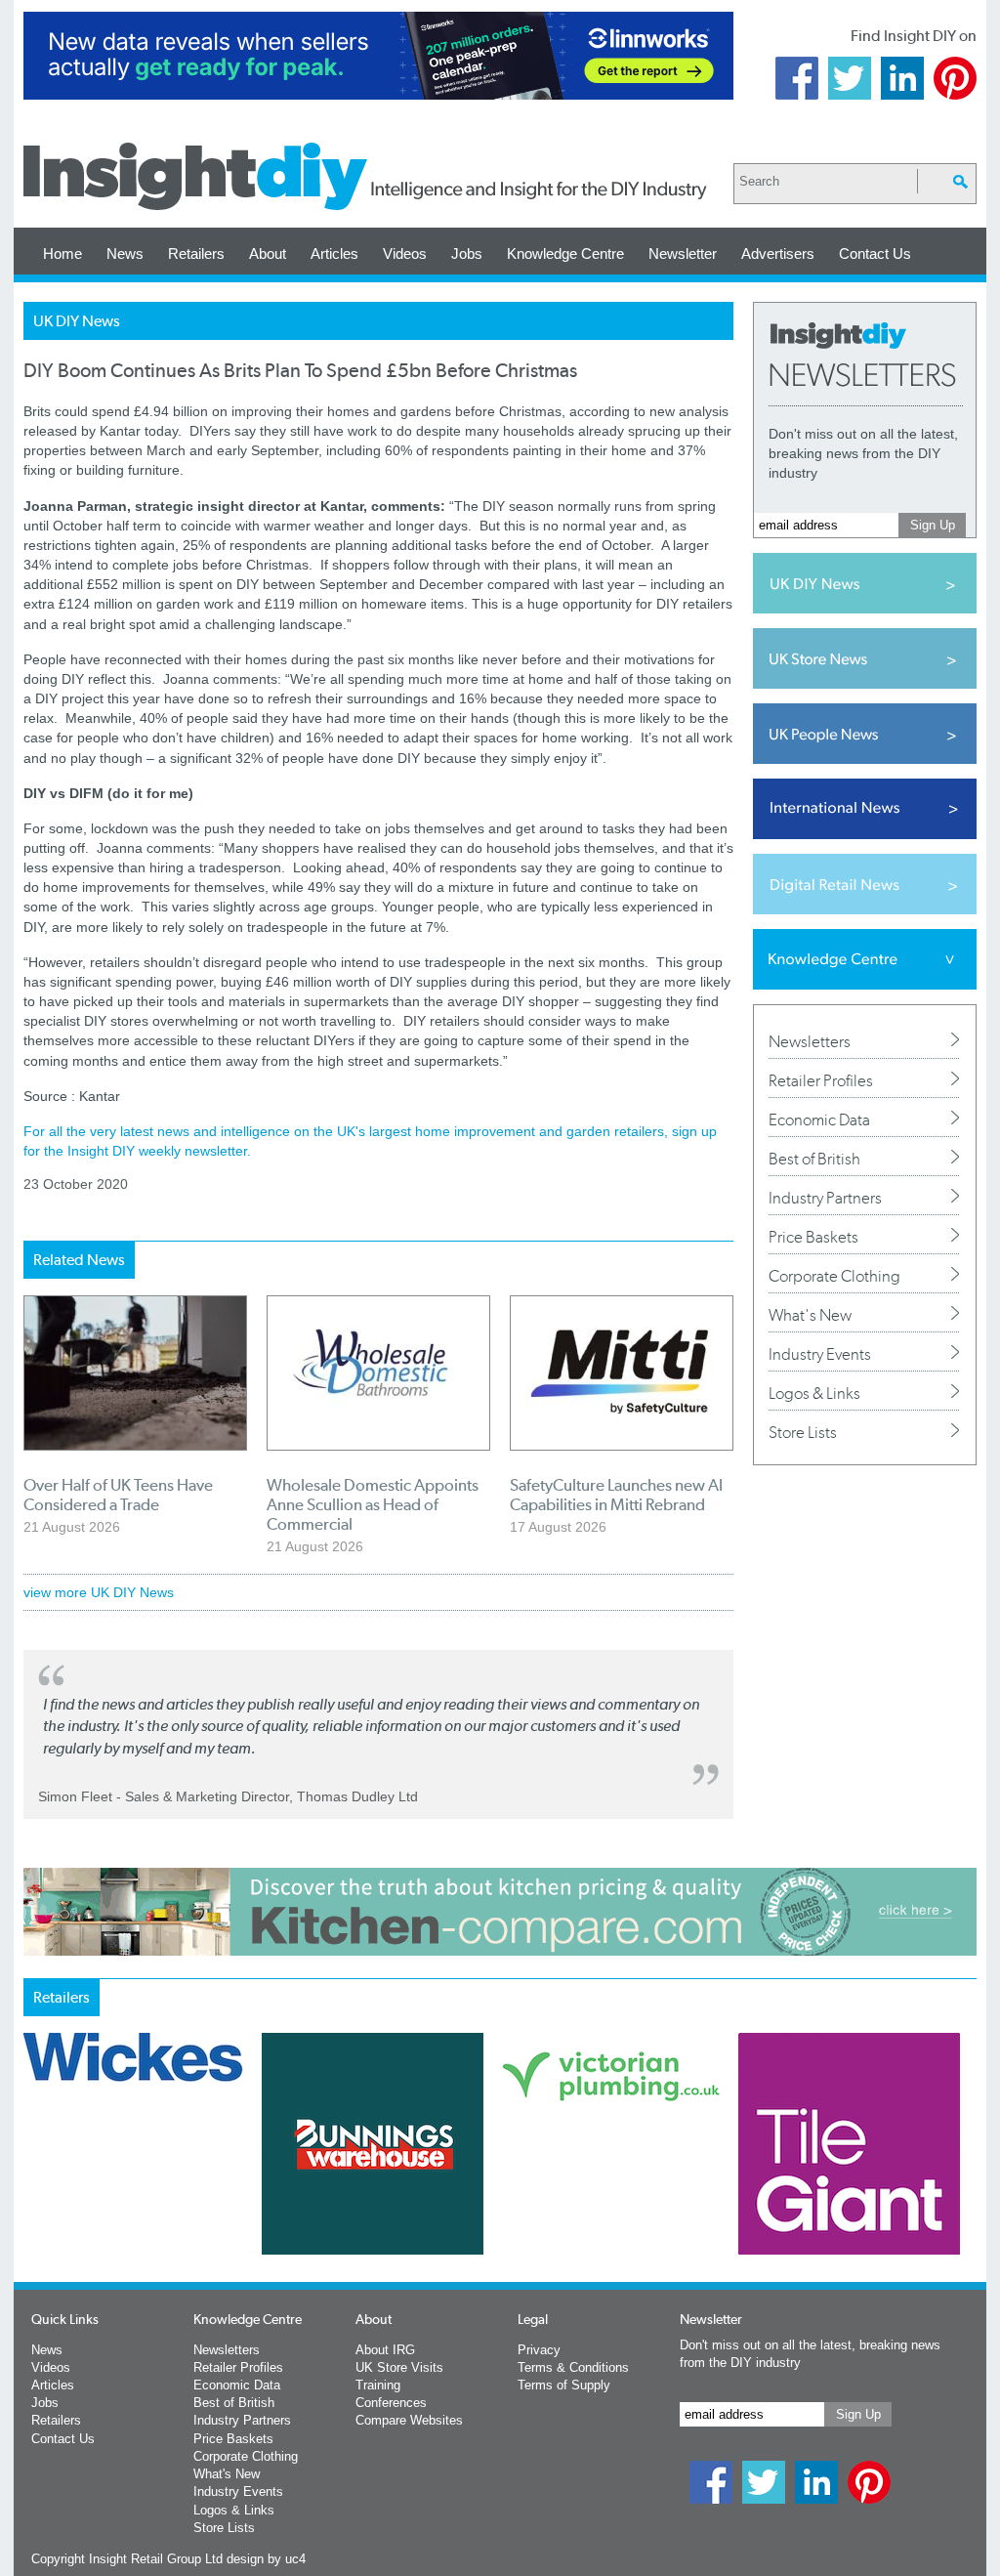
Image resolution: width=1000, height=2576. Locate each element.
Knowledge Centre (565, 253)
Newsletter (683, 253)
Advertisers (778, 253)
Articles (334, 253)
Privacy (539, 2350)
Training (378, 2385)
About (268, 253)
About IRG (385, 2350)
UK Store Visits (399, 2367)
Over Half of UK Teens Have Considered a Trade (118, 1495)
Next (579, 2195)
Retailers (196, 253)
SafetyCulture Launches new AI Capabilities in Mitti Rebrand (616, 1495)
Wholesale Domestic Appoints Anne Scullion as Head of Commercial (373, 1504)
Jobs (467, 253)
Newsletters (810, 1041)
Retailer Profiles (821, 1080)
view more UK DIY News (99, 1592)
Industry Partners (825, 1198)
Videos (405, 253)
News (125, 253)
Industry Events (820, 1354)
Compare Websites (409, 2420)
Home (62, 253)
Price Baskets (813, 1237)
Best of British (814, 1159)
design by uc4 (266, 2559)
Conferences (391, 2403)
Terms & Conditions (573, 2367)
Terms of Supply (564, 2385)
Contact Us (875, 253)
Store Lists (803, 1432)
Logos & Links (814, 1393)
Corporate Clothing (834, 1276)
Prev (34, 2195)
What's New (810, 1315)
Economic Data (819, 1119)
